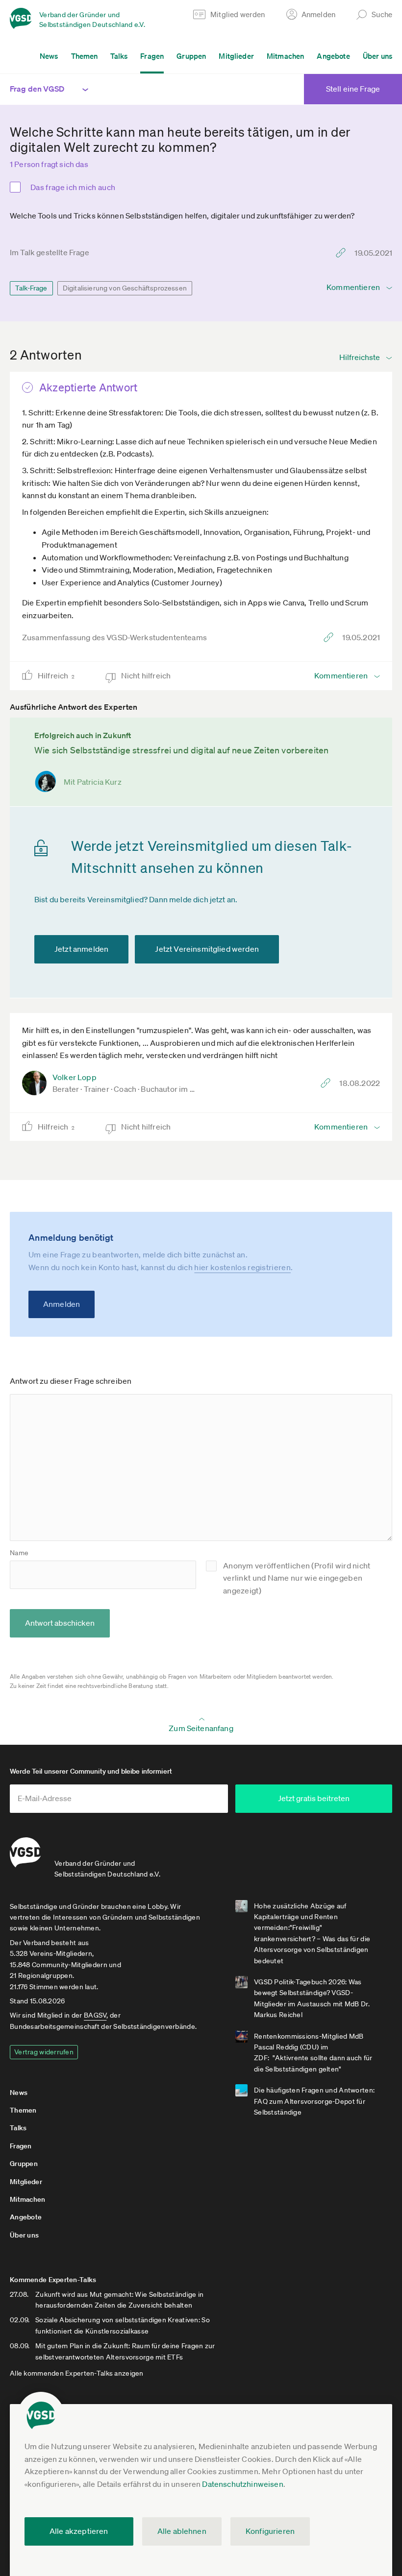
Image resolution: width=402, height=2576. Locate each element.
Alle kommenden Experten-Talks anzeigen (77, 2373)
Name (19, 1553)
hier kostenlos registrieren (242, 1267)
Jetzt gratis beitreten (314, 1798)
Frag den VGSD (37, 89)
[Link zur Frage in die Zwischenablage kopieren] (343, 253)
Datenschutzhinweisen (242, 2484)
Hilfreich (56, 675)
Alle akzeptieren (79, 2531)
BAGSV (95, 2015)
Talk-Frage (31, 288)
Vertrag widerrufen (44, 2052)
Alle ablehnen (182, 2531)
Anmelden (62, 1304)
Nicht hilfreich (147, 675)
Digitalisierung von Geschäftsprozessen (125, 288)
